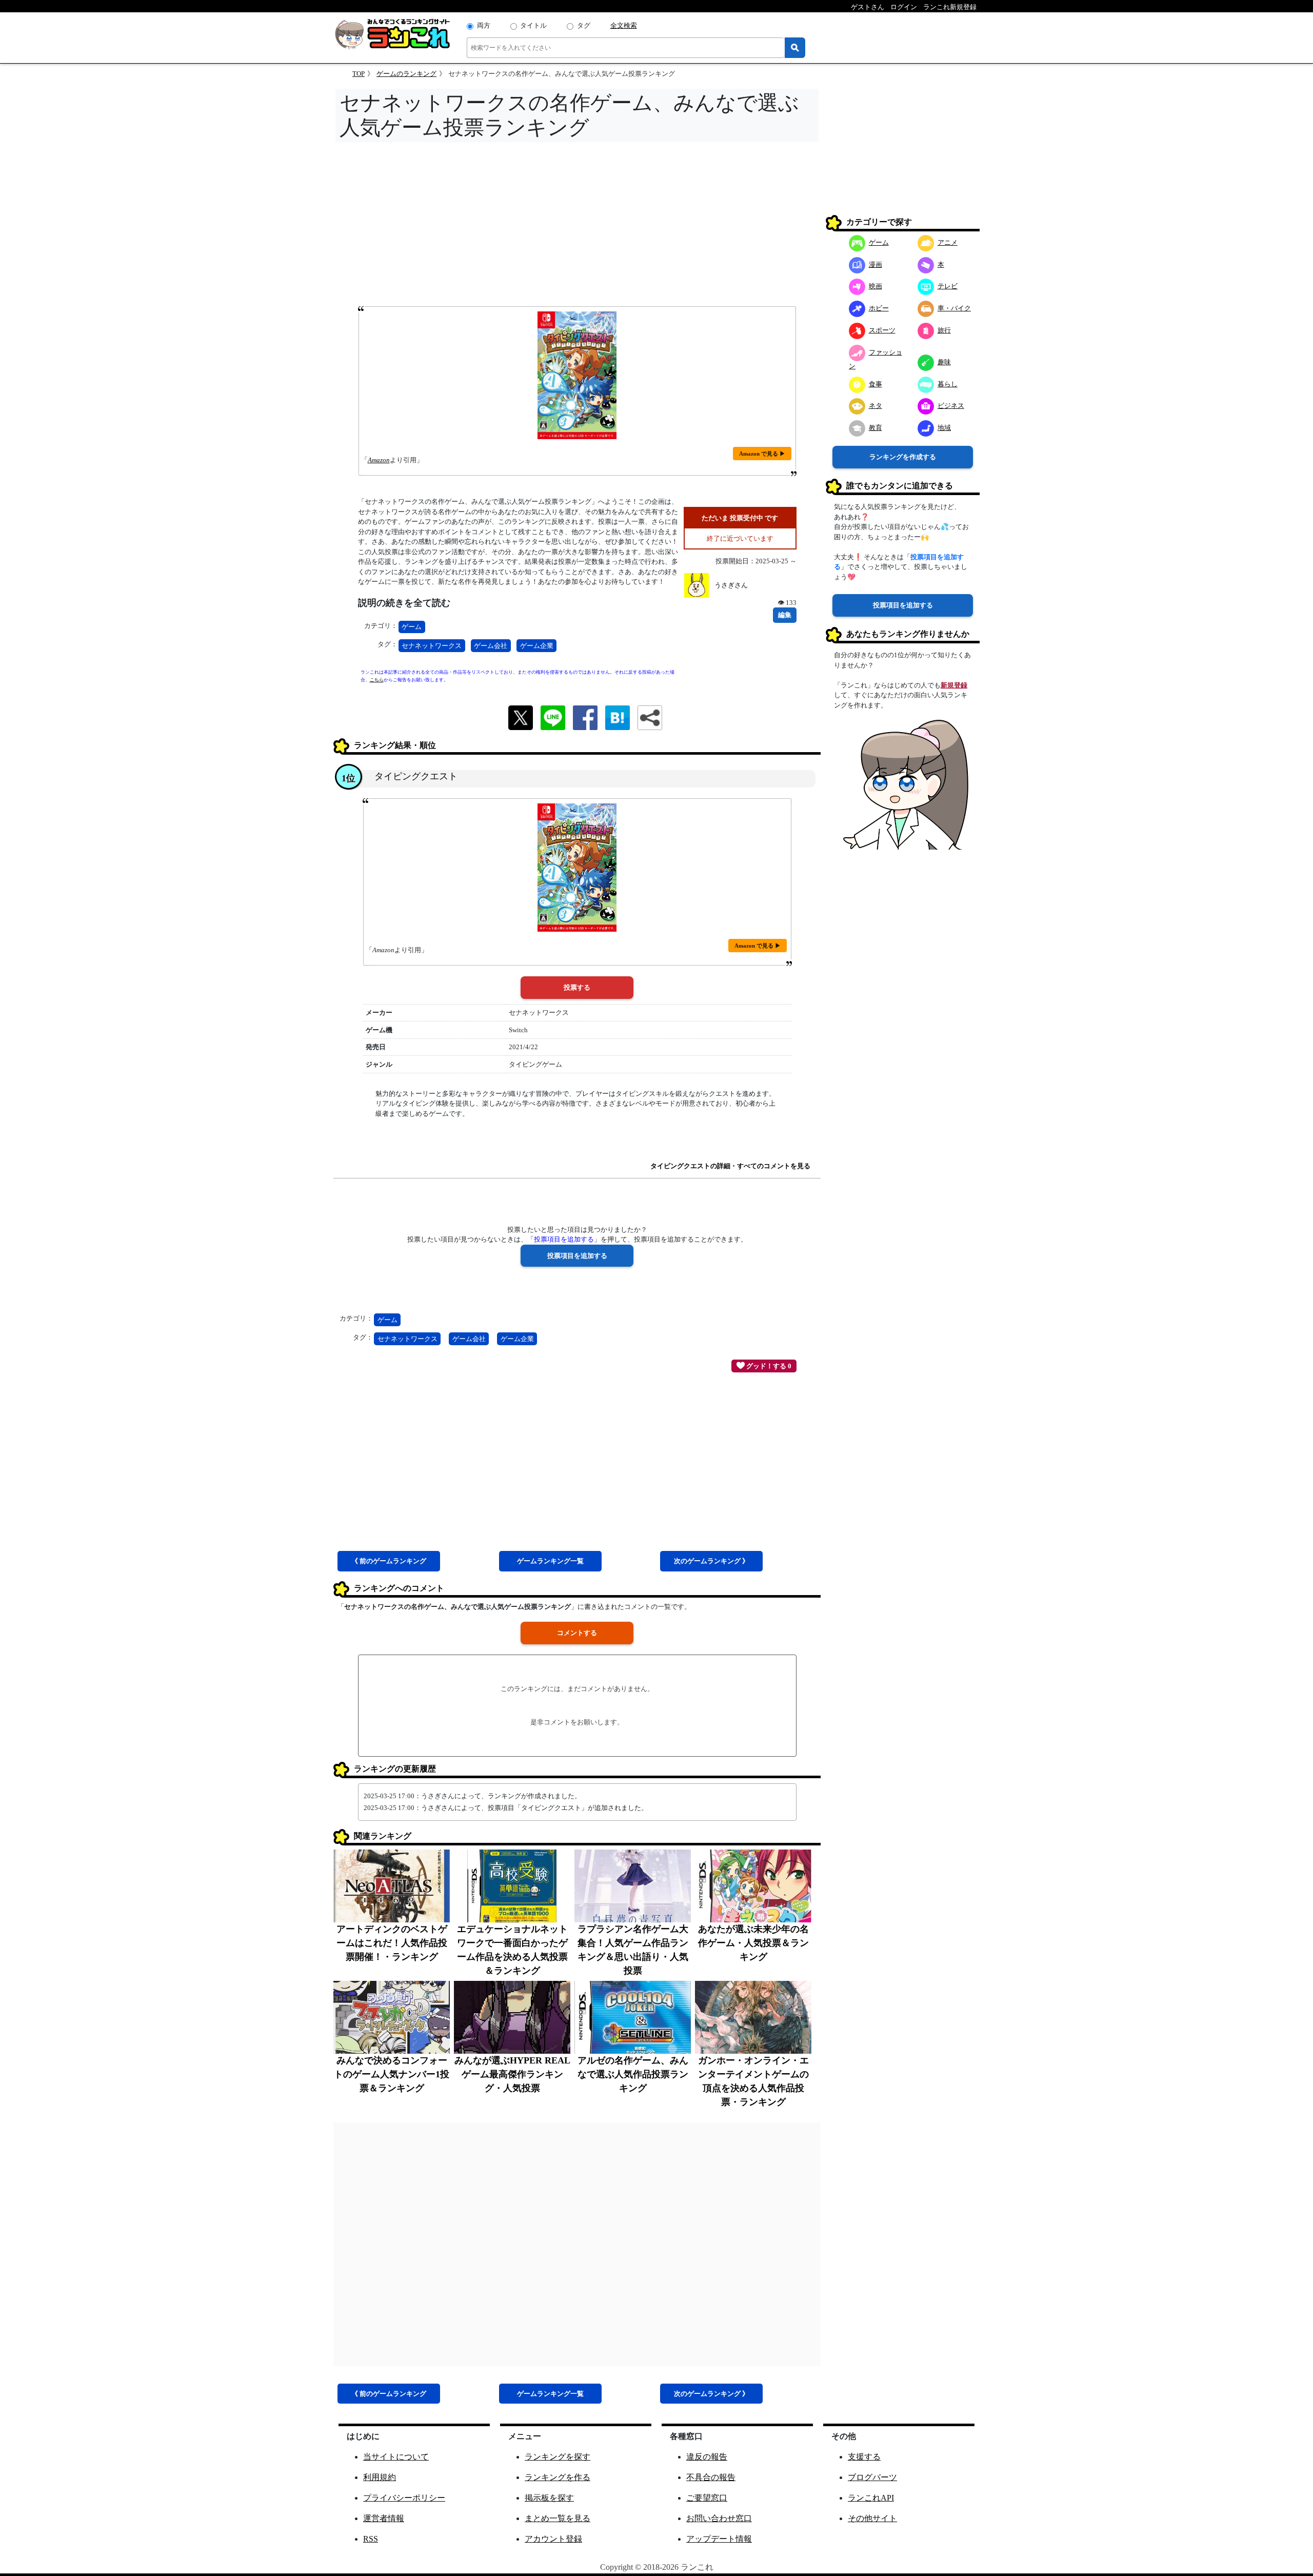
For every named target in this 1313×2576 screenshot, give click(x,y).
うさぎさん (731, 585)
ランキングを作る (558, 2477)
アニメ (948, 242)
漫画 (876, 264)
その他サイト (872, 2518)
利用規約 (380, 2477)
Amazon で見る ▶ (762, 454)
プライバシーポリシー (404, 2498)
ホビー (879, 308)
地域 (944, 428)
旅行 (944, 330)
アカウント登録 (553, 2539)
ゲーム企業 (537, 646)
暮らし (948, 384)
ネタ (876, 406)
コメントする (577, 1633)
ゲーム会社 (491, 646)
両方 (484, 25)
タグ (584, 25)
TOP (359, 74)
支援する (864, 2457)
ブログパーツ (872, 2477)
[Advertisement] (577, 227)
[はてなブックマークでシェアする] (618, 717)
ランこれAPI (871, 2498)
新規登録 (954, 685)
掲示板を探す (549, 2498)
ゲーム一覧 (550, 1561)
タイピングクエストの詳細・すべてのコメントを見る (730, 1166)
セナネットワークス (432, 646)
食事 (876, 384)
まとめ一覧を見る (558, 2518)
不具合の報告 (711, 2477)
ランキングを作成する (903, 457)
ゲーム (412, 627)
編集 (785, 615)
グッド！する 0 (768, 1366)
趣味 (944, 362)
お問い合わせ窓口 (719, 2518)
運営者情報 (384, 2518)
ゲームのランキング (406, 74)
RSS (371, 2539)
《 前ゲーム (389, 1561)
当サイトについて (396, 2457)
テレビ (948, 286)
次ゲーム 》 (711, 1561)
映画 (876, 286)
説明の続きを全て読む (404, 603)
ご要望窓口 (707, 2498)
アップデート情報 (719, 2539)
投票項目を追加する (903, 605)
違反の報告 (707, 2457)
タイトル (533, 25)
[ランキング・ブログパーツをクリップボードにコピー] (650, 718)
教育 (876, 428)
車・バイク (954, 308)
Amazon (379, 460)
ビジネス (951, 406)
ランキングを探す (558, 2457)
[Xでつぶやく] (521, 717)
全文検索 (624, 25)
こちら (377, 680)
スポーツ (882, 330)
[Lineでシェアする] (553, 717)
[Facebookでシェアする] (585, 717)
